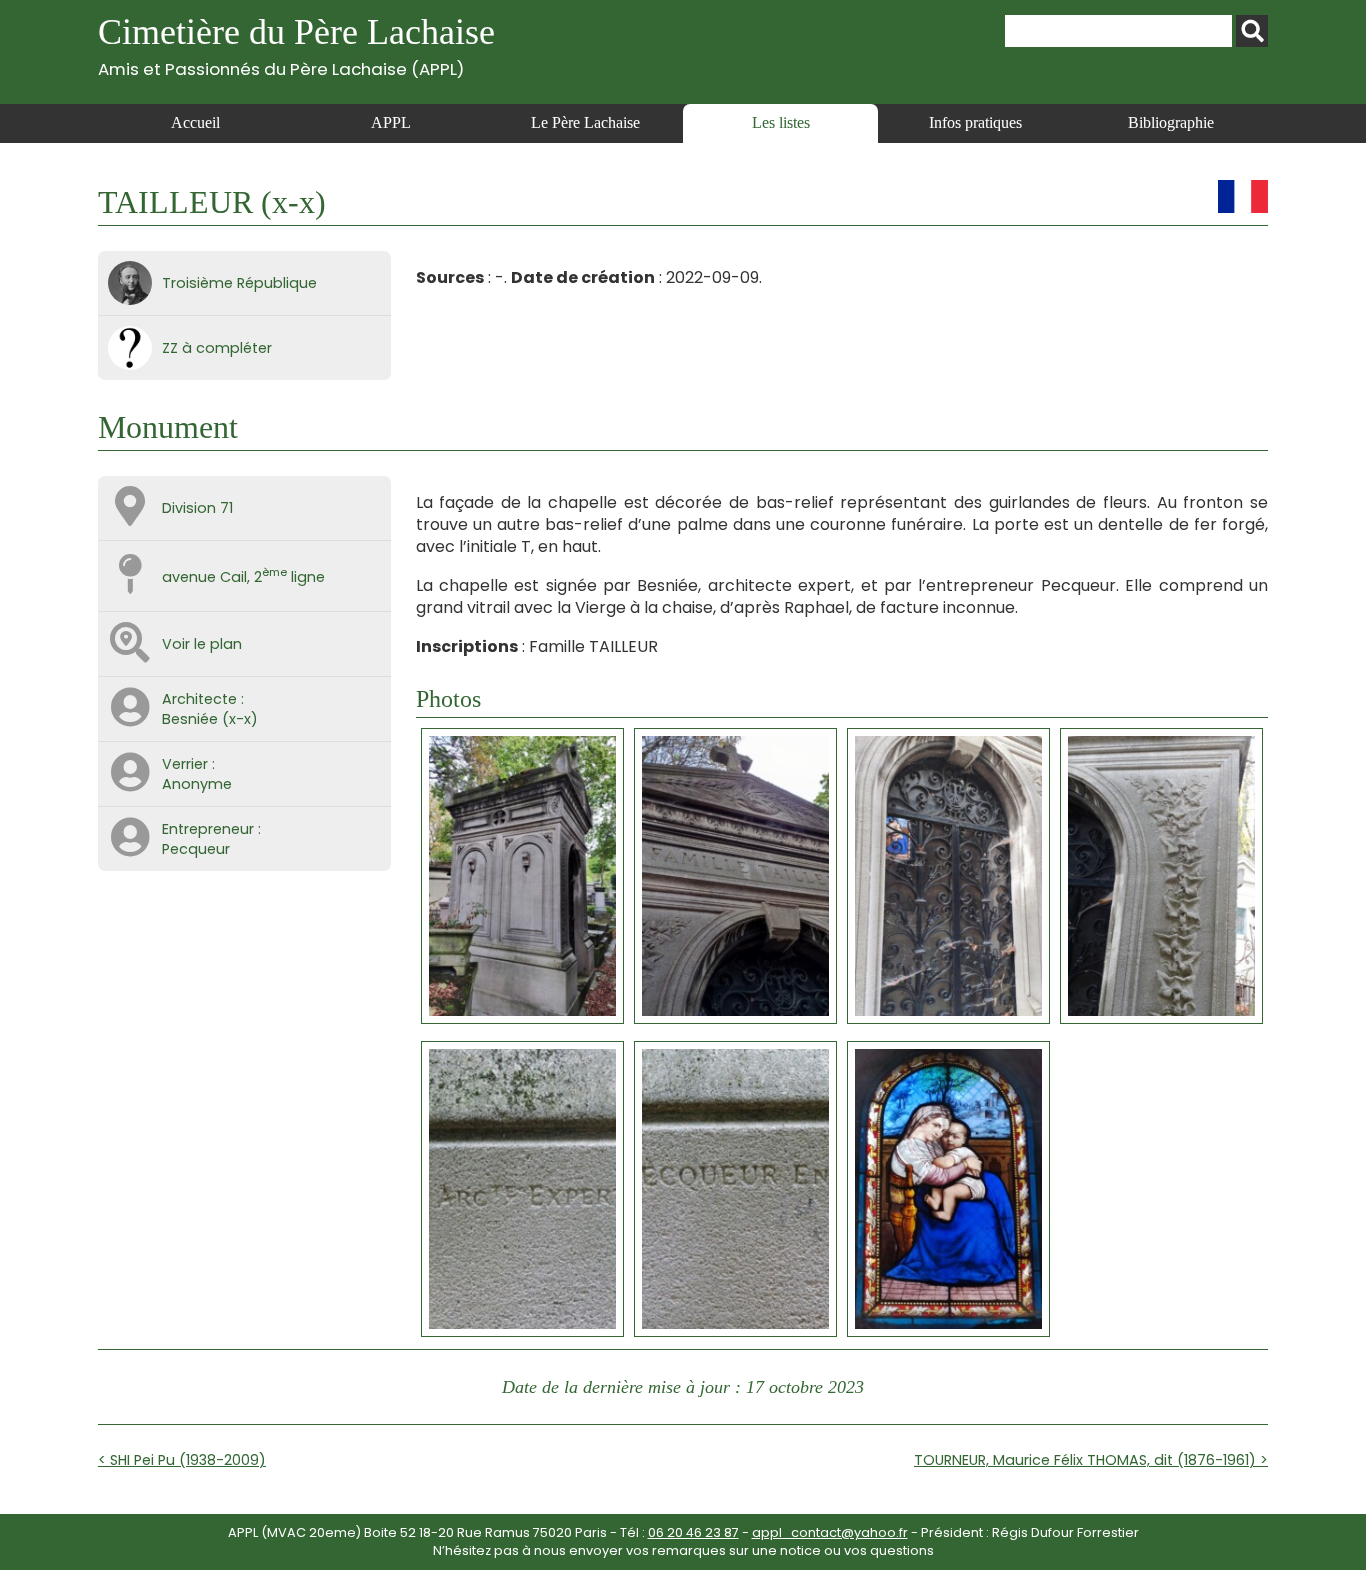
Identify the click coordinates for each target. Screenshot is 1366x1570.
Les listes (781, 122)
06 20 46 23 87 (693, 1532)
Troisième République (239, 283)
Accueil (195, 122)
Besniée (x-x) (210, 719)
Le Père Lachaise (585, 122)
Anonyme (197, 784)
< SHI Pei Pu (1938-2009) (182, 1460)
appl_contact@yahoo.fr (830, 1532)
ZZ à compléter (217, 348)
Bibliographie (1171, 122)
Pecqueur (196, 849)
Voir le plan (202, 644)
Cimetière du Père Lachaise (296, 45)
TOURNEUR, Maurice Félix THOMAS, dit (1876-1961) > (1091, 1460)
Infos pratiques (975, 122)
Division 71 (197, 508)
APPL (391, 122)
